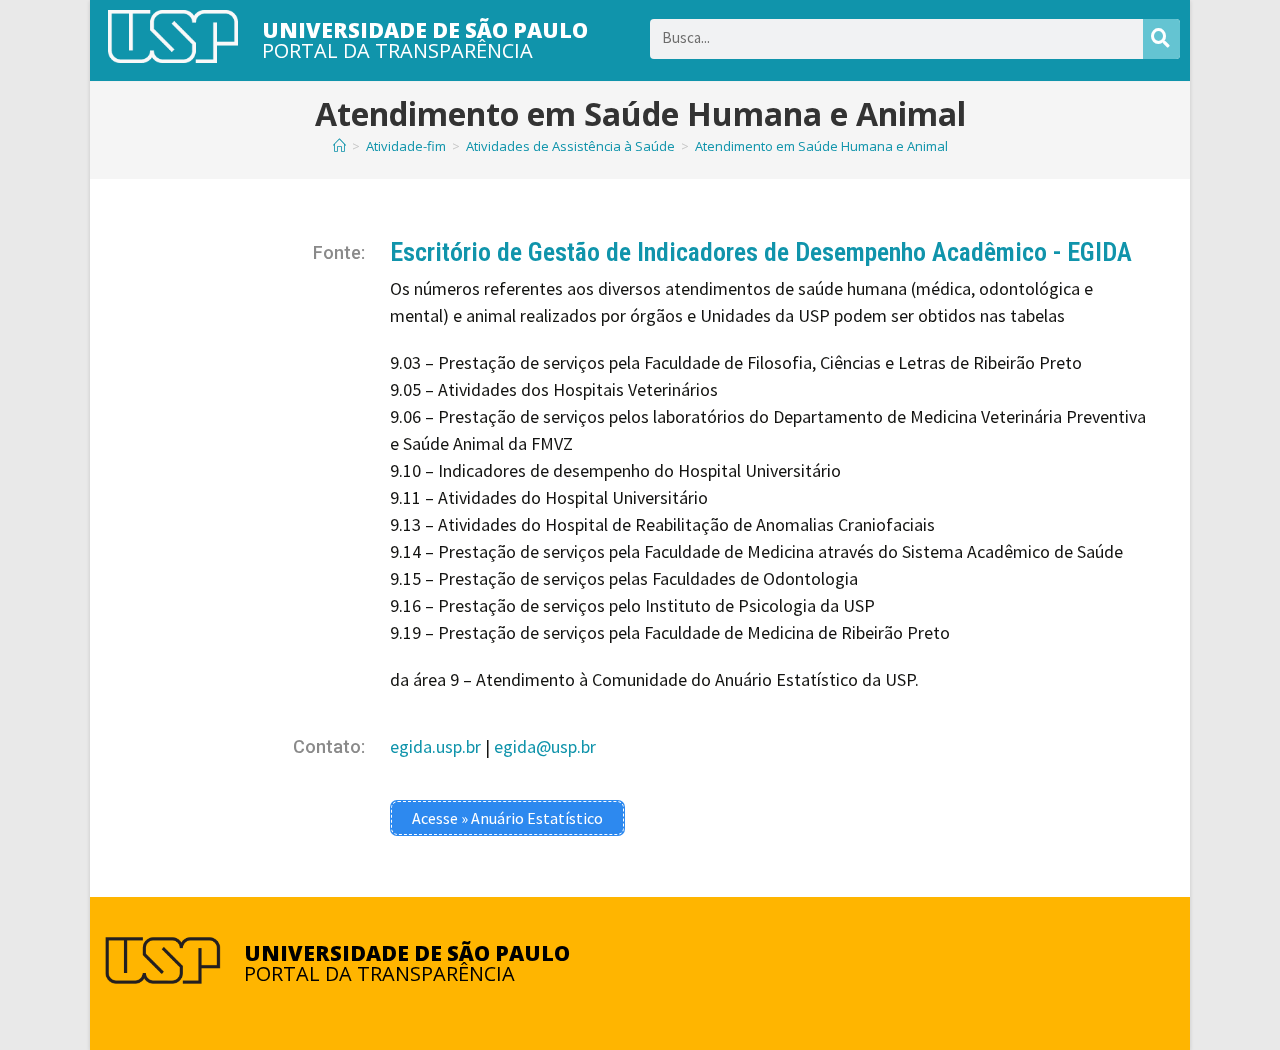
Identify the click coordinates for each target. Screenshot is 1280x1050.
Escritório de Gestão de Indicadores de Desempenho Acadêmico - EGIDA (761, 252)
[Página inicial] (339, 146)
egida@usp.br (545, 746)
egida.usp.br (435, 746)
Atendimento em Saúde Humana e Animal (821, 146)
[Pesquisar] (1161, 39)
